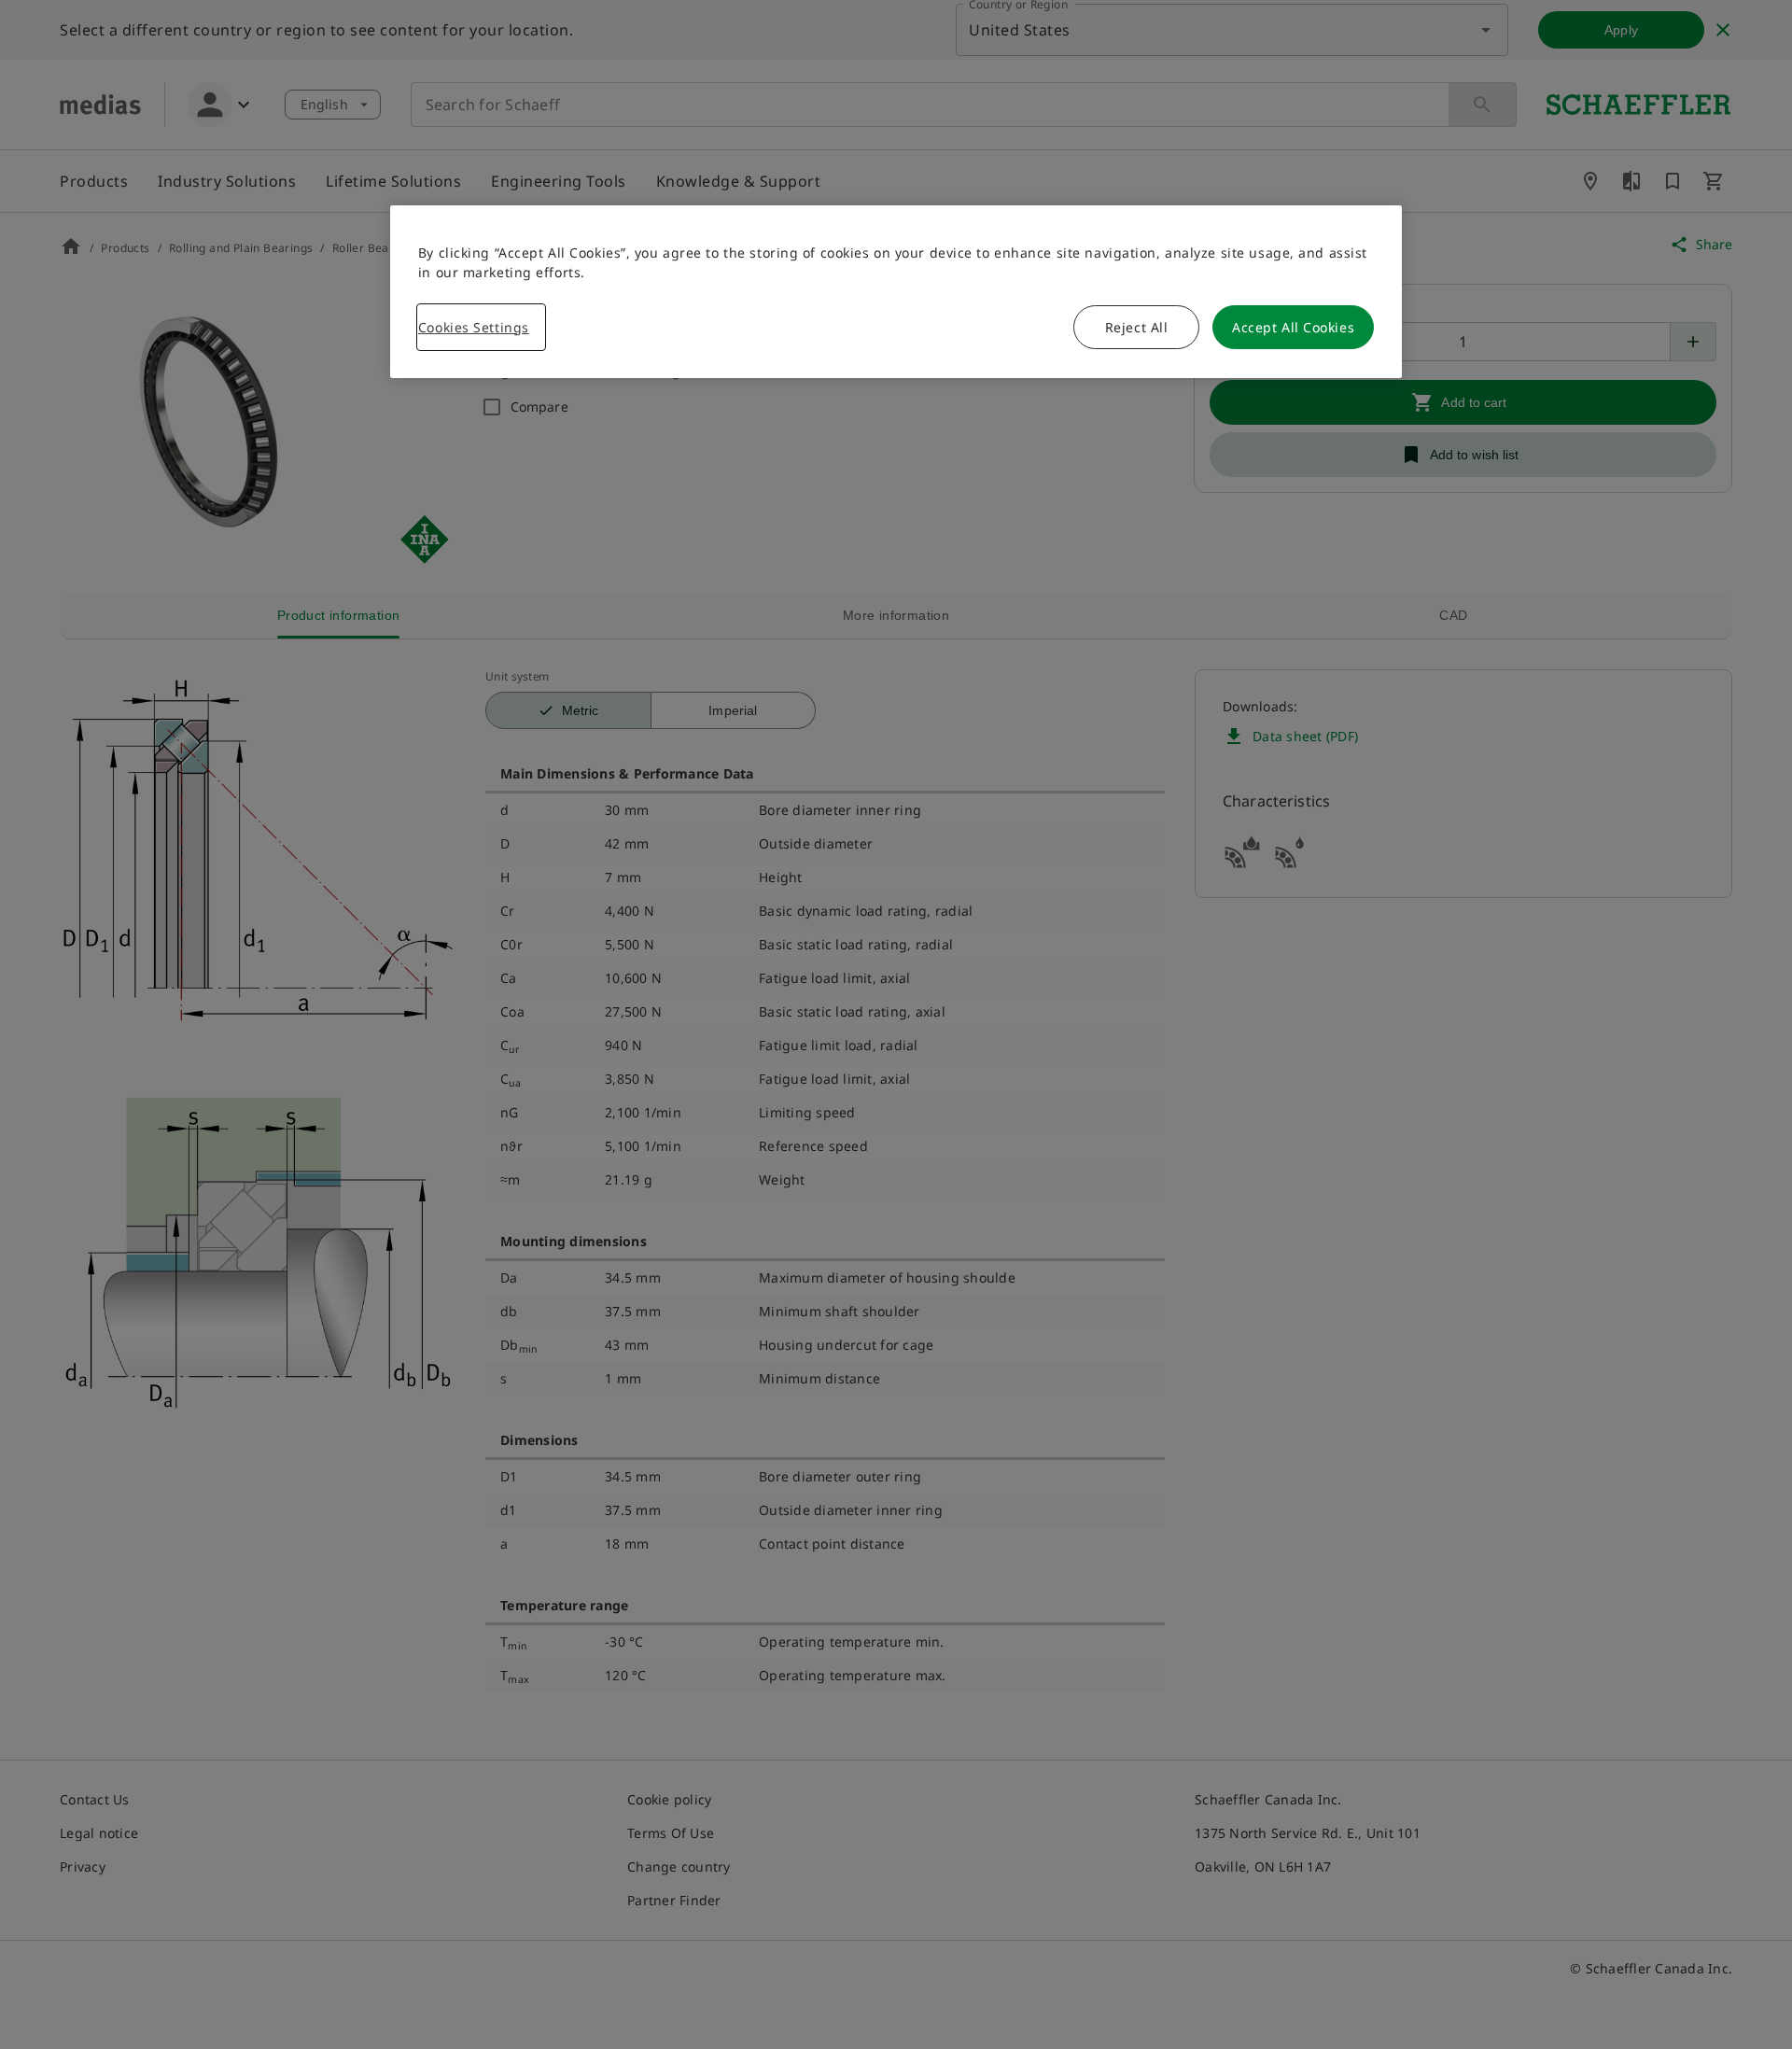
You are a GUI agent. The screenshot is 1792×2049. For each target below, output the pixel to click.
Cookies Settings (474, 327)
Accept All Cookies (1293, 327)
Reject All (1137, 327)
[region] (896, 292)
